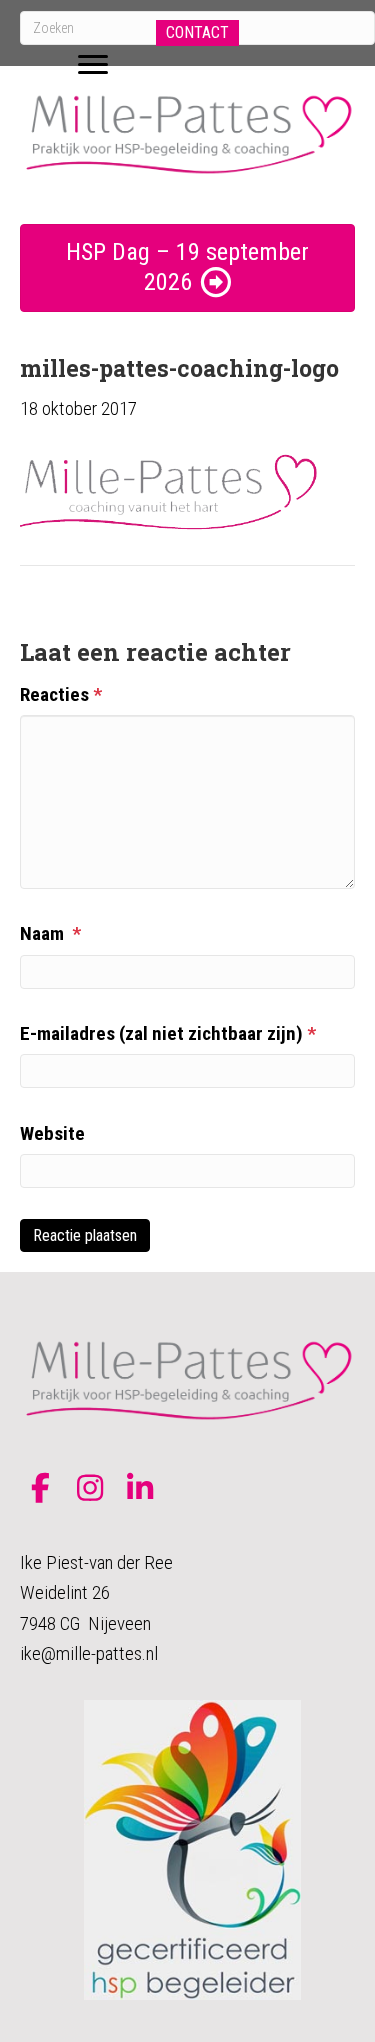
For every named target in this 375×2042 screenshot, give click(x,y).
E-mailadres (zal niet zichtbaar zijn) (168, 1033)
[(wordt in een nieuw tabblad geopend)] (192, 1848)
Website (52, 1133)
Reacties (61, 694)
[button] (197, 33)
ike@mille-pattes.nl (89, 1653)
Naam (50, 933)
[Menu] (93, 65)
